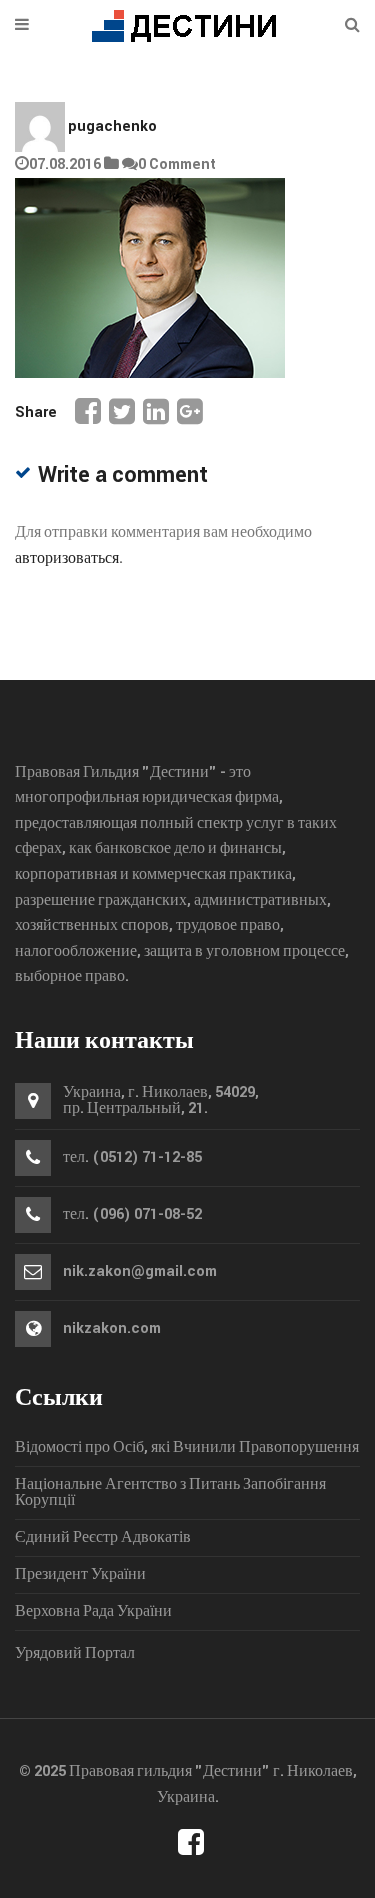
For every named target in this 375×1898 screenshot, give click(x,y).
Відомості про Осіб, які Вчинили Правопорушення (187, 1448)
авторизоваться (67, 558)
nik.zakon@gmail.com (140, 1272)
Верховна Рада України (93, 1612)
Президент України (80, 1575)
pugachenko (112, 126)
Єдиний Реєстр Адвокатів (103, 1538)
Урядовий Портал (75, 1653)
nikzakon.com (112, 1328)
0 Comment (177, 164)
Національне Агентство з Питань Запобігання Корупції (170, 1493)
